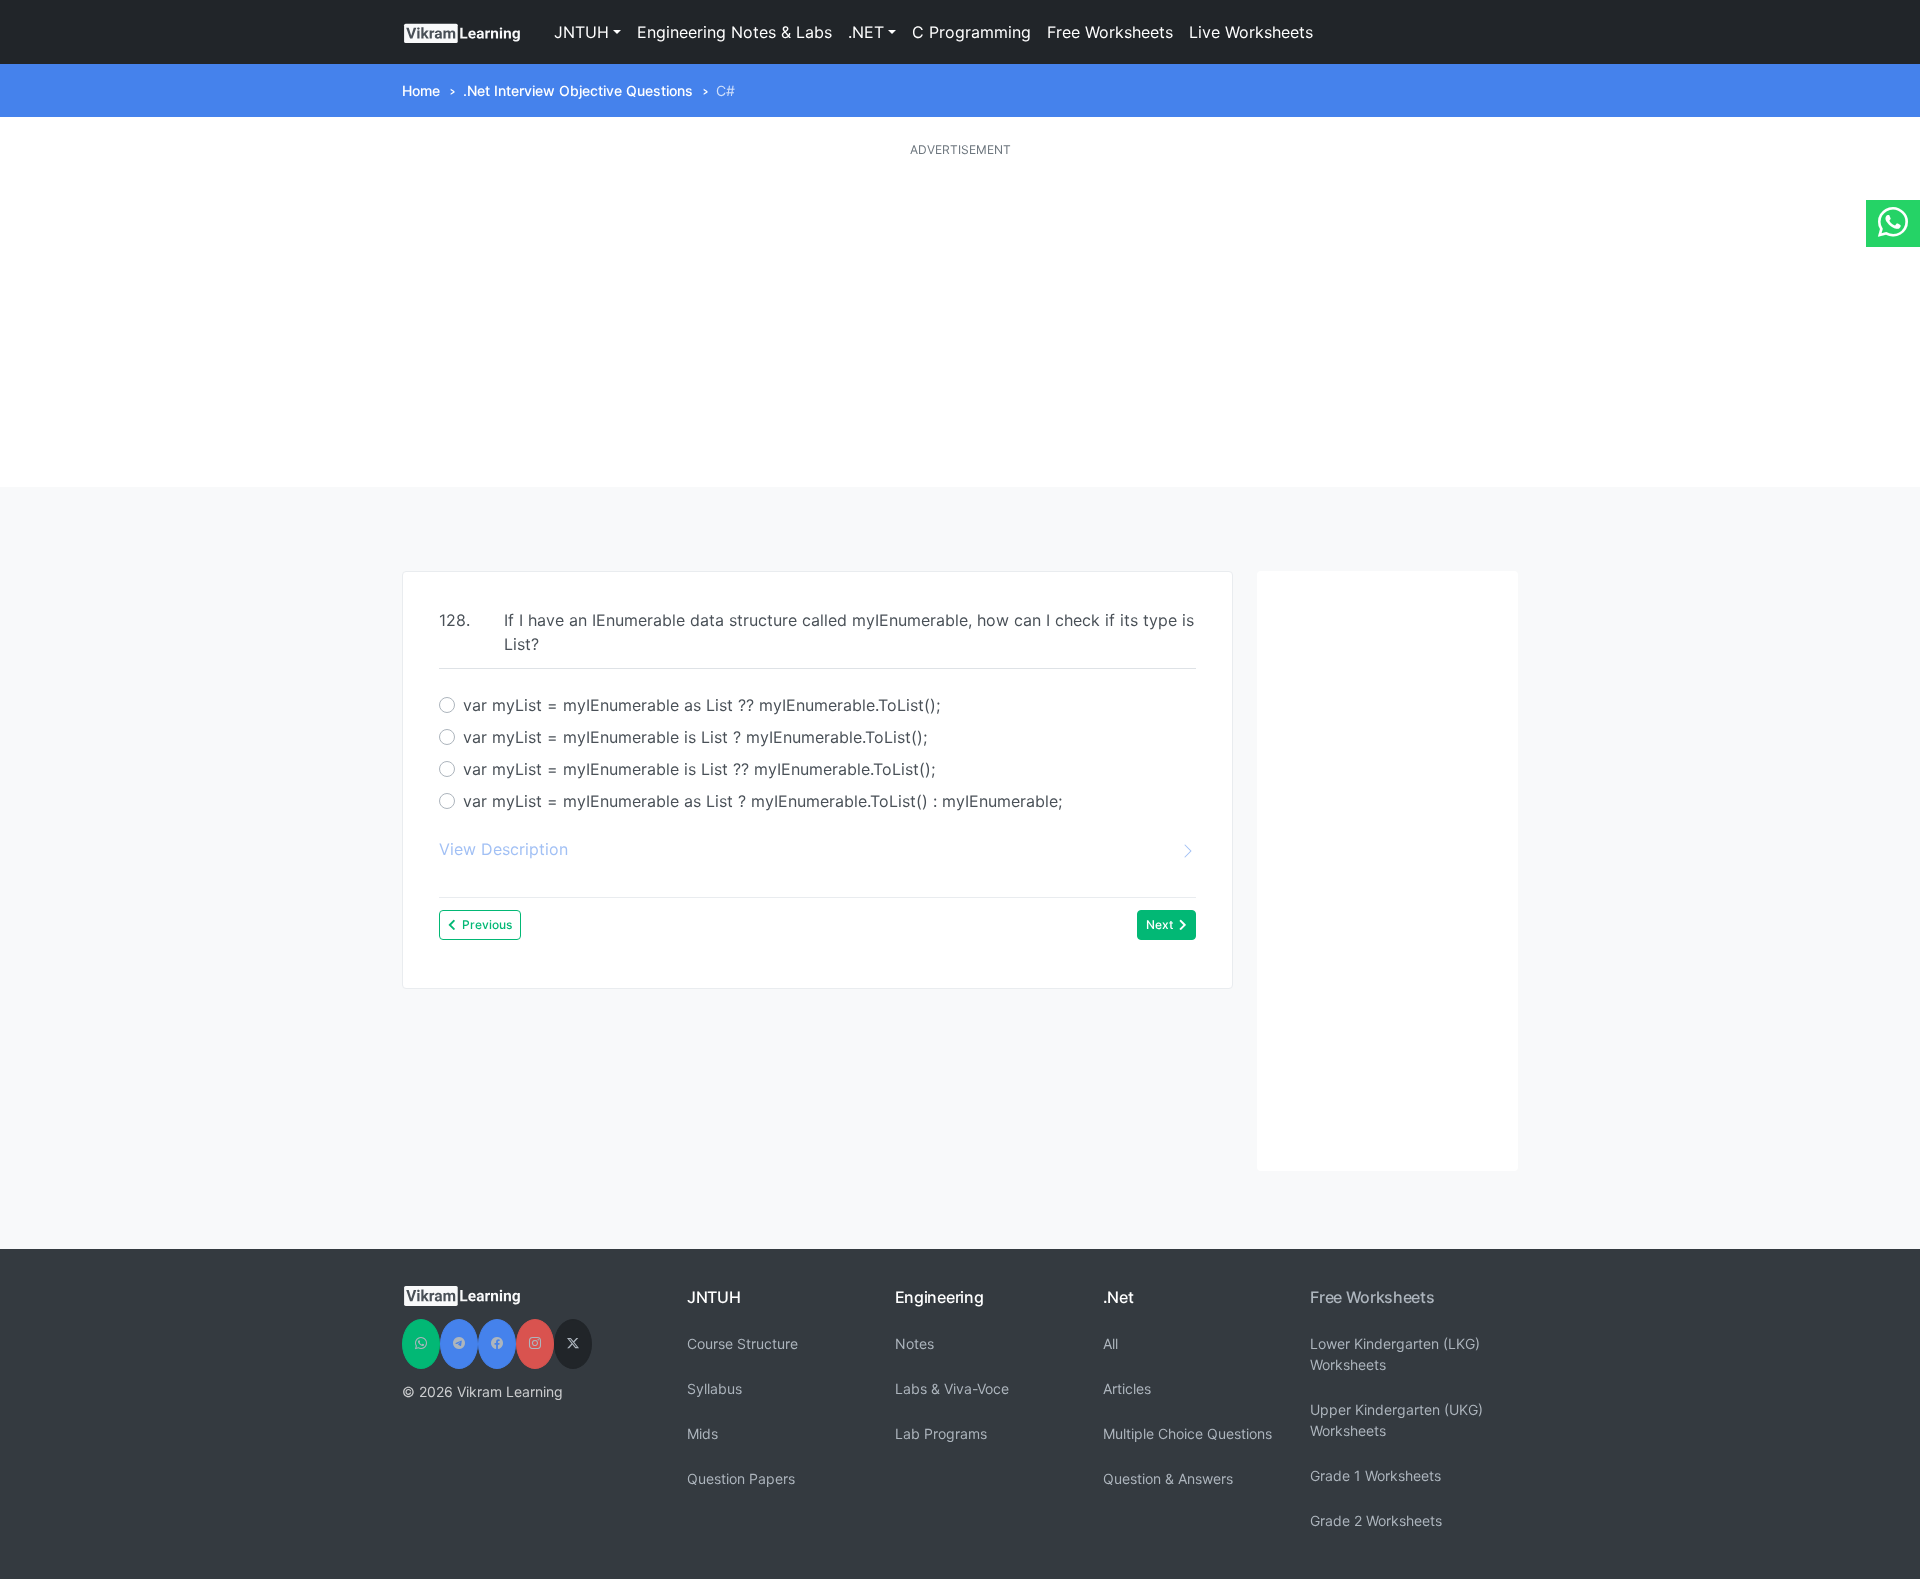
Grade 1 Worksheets (1375, 1475)
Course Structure (742, 1343)
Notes (914, 1343)
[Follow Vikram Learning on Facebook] (497, 1344)
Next (1159, 924)
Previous (487, 924)
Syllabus (714, 1388)
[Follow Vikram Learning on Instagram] (535, 1344)
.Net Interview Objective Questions (578, 90)
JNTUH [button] (581, 32)
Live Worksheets (1251, 32)
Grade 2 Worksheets (1376, 1520)
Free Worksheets (1110, 32)
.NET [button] (866, 32)
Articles (1127, 1388)
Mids (702, 1433)
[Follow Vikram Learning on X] (573, 1344)
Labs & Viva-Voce (952, 1388)
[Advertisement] (960, 323)
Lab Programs (941, 1433)
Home (421, 90)
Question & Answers (1168, 1478)
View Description (503, 849)
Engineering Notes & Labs (734, 32)
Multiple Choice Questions (1187, 1433)
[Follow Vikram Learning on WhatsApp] (421, 1344)
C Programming (971, 32)
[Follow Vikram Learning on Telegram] (459, 1344)
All (1110, 1343)
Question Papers (741, 1478)
